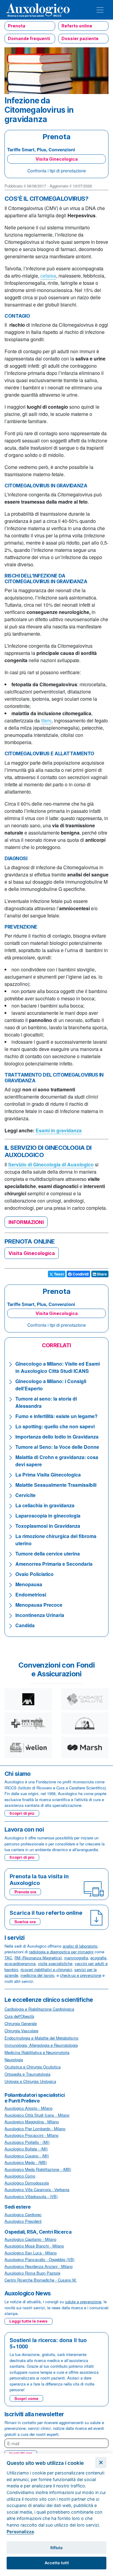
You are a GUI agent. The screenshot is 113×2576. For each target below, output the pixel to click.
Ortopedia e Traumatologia (27, 2074)
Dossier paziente (80, 38)
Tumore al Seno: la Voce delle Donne (57, 1447)
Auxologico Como (20, 2176)
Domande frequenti (29, 38)
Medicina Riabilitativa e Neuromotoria (37, 2052)
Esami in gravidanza (59, 1130)
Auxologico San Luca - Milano (31, 2253)
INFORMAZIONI (26, 1222)
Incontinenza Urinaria (40, 1615)
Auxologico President (23, 2221)
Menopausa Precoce (39, 1605)
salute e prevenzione (83, 2302)
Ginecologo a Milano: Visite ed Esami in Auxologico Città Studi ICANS (58, 1367)
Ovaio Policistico (35, 1574)
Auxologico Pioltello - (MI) (27, 2142)
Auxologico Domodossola (27, 2183)
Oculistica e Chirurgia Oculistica (33, 2067)
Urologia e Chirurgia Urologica (30, 2081)
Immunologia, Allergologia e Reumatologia (41, 2045)
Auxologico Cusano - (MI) (27, 2156)
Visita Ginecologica (57, 159)
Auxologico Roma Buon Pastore (32, 2273)
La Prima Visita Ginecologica (48, 1475)
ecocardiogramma (20, 1963)
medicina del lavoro (37, 1975)
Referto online (77, 26)
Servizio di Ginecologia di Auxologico (51, 1164)
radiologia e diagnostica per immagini (61, 1952)
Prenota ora (25, 1892)
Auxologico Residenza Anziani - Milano (39, 2266)
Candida (25, 1625)
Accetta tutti (57, 2563)
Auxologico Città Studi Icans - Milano (37, 2115)
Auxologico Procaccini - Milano (31, 2135)
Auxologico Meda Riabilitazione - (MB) (38, 2169)
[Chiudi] (101, 2463)
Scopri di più (22, 1813)
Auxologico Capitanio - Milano (30, 2239)
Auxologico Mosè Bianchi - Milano (34, 2246)
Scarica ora (25, 1922)
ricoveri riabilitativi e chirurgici (46, 1969)
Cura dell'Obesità (19, 2016)
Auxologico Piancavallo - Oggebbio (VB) (39, 2259)
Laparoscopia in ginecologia (48, 1516)
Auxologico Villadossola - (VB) (31, 2196)
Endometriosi (31, 1595)
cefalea (48, 276)
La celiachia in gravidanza (45, 1505)
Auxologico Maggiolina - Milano (32, 2122)
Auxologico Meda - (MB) (26, 2162)
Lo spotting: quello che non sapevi (55, 1426)
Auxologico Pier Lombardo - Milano (35, 2129)
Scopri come (26, 2398)
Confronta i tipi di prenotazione (57, 171)
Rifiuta (56, 2548)
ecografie (98, 1958)
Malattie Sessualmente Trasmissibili (56, 1485)
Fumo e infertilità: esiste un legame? (56, 1416)
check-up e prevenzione (81, 1975)
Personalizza (20, 2532)
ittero (46, 720)
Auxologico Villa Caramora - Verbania (37, 2189)
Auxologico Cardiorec (23, 2214)
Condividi (80, 1274)
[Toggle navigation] (100, 10)
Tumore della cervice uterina (48, 1554)
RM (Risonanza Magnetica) (38, 1958)
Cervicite (25, 1495)
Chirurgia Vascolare (21, 2031)
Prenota (17, 26)
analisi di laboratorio (80, 1946)
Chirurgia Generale (21, 2023)
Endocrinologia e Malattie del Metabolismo (41, 2038)
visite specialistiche (55, 1963)
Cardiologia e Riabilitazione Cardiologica (39, 2009)
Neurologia (14, 2060)
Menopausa (29, 1584)
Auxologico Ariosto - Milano (28, 2108)
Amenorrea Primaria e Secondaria (54, 1564)
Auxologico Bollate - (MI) (26, 2149)
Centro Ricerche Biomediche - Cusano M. (41, 2280)
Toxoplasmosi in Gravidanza (48, 1526)
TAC (8, 1958)
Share (101, 1274)
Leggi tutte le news (28, 2321)
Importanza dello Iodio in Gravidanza (57, 1437)
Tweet (58, 1274)
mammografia (76, 1958)
